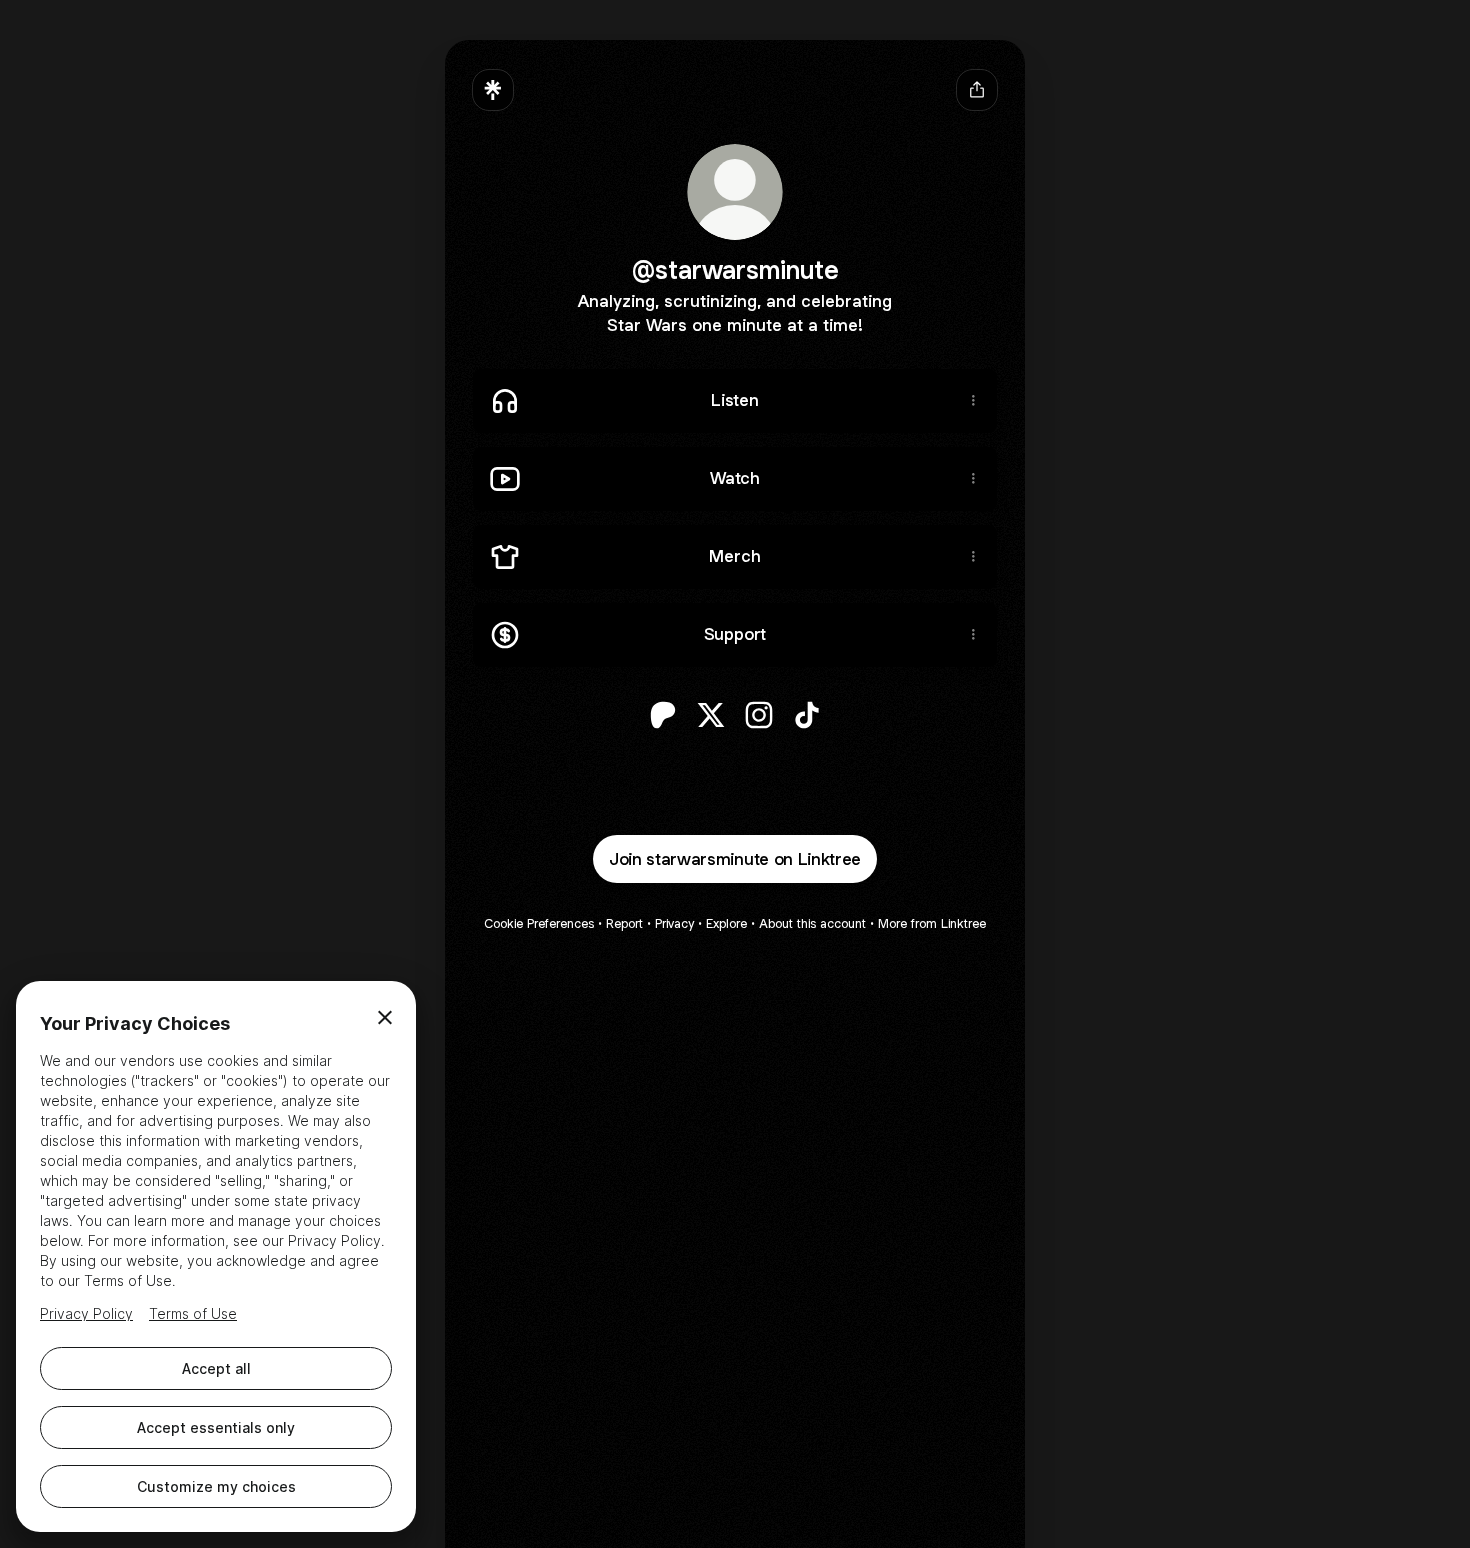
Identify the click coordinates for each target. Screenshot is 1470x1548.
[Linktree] (493, 90)
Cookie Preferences (539, 923)
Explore (726, 923)
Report (624, 923)
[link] (663, 715)
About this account (812, 923)
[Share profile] (977, 90)
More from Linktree (932, 923)
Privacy (674, 923)
